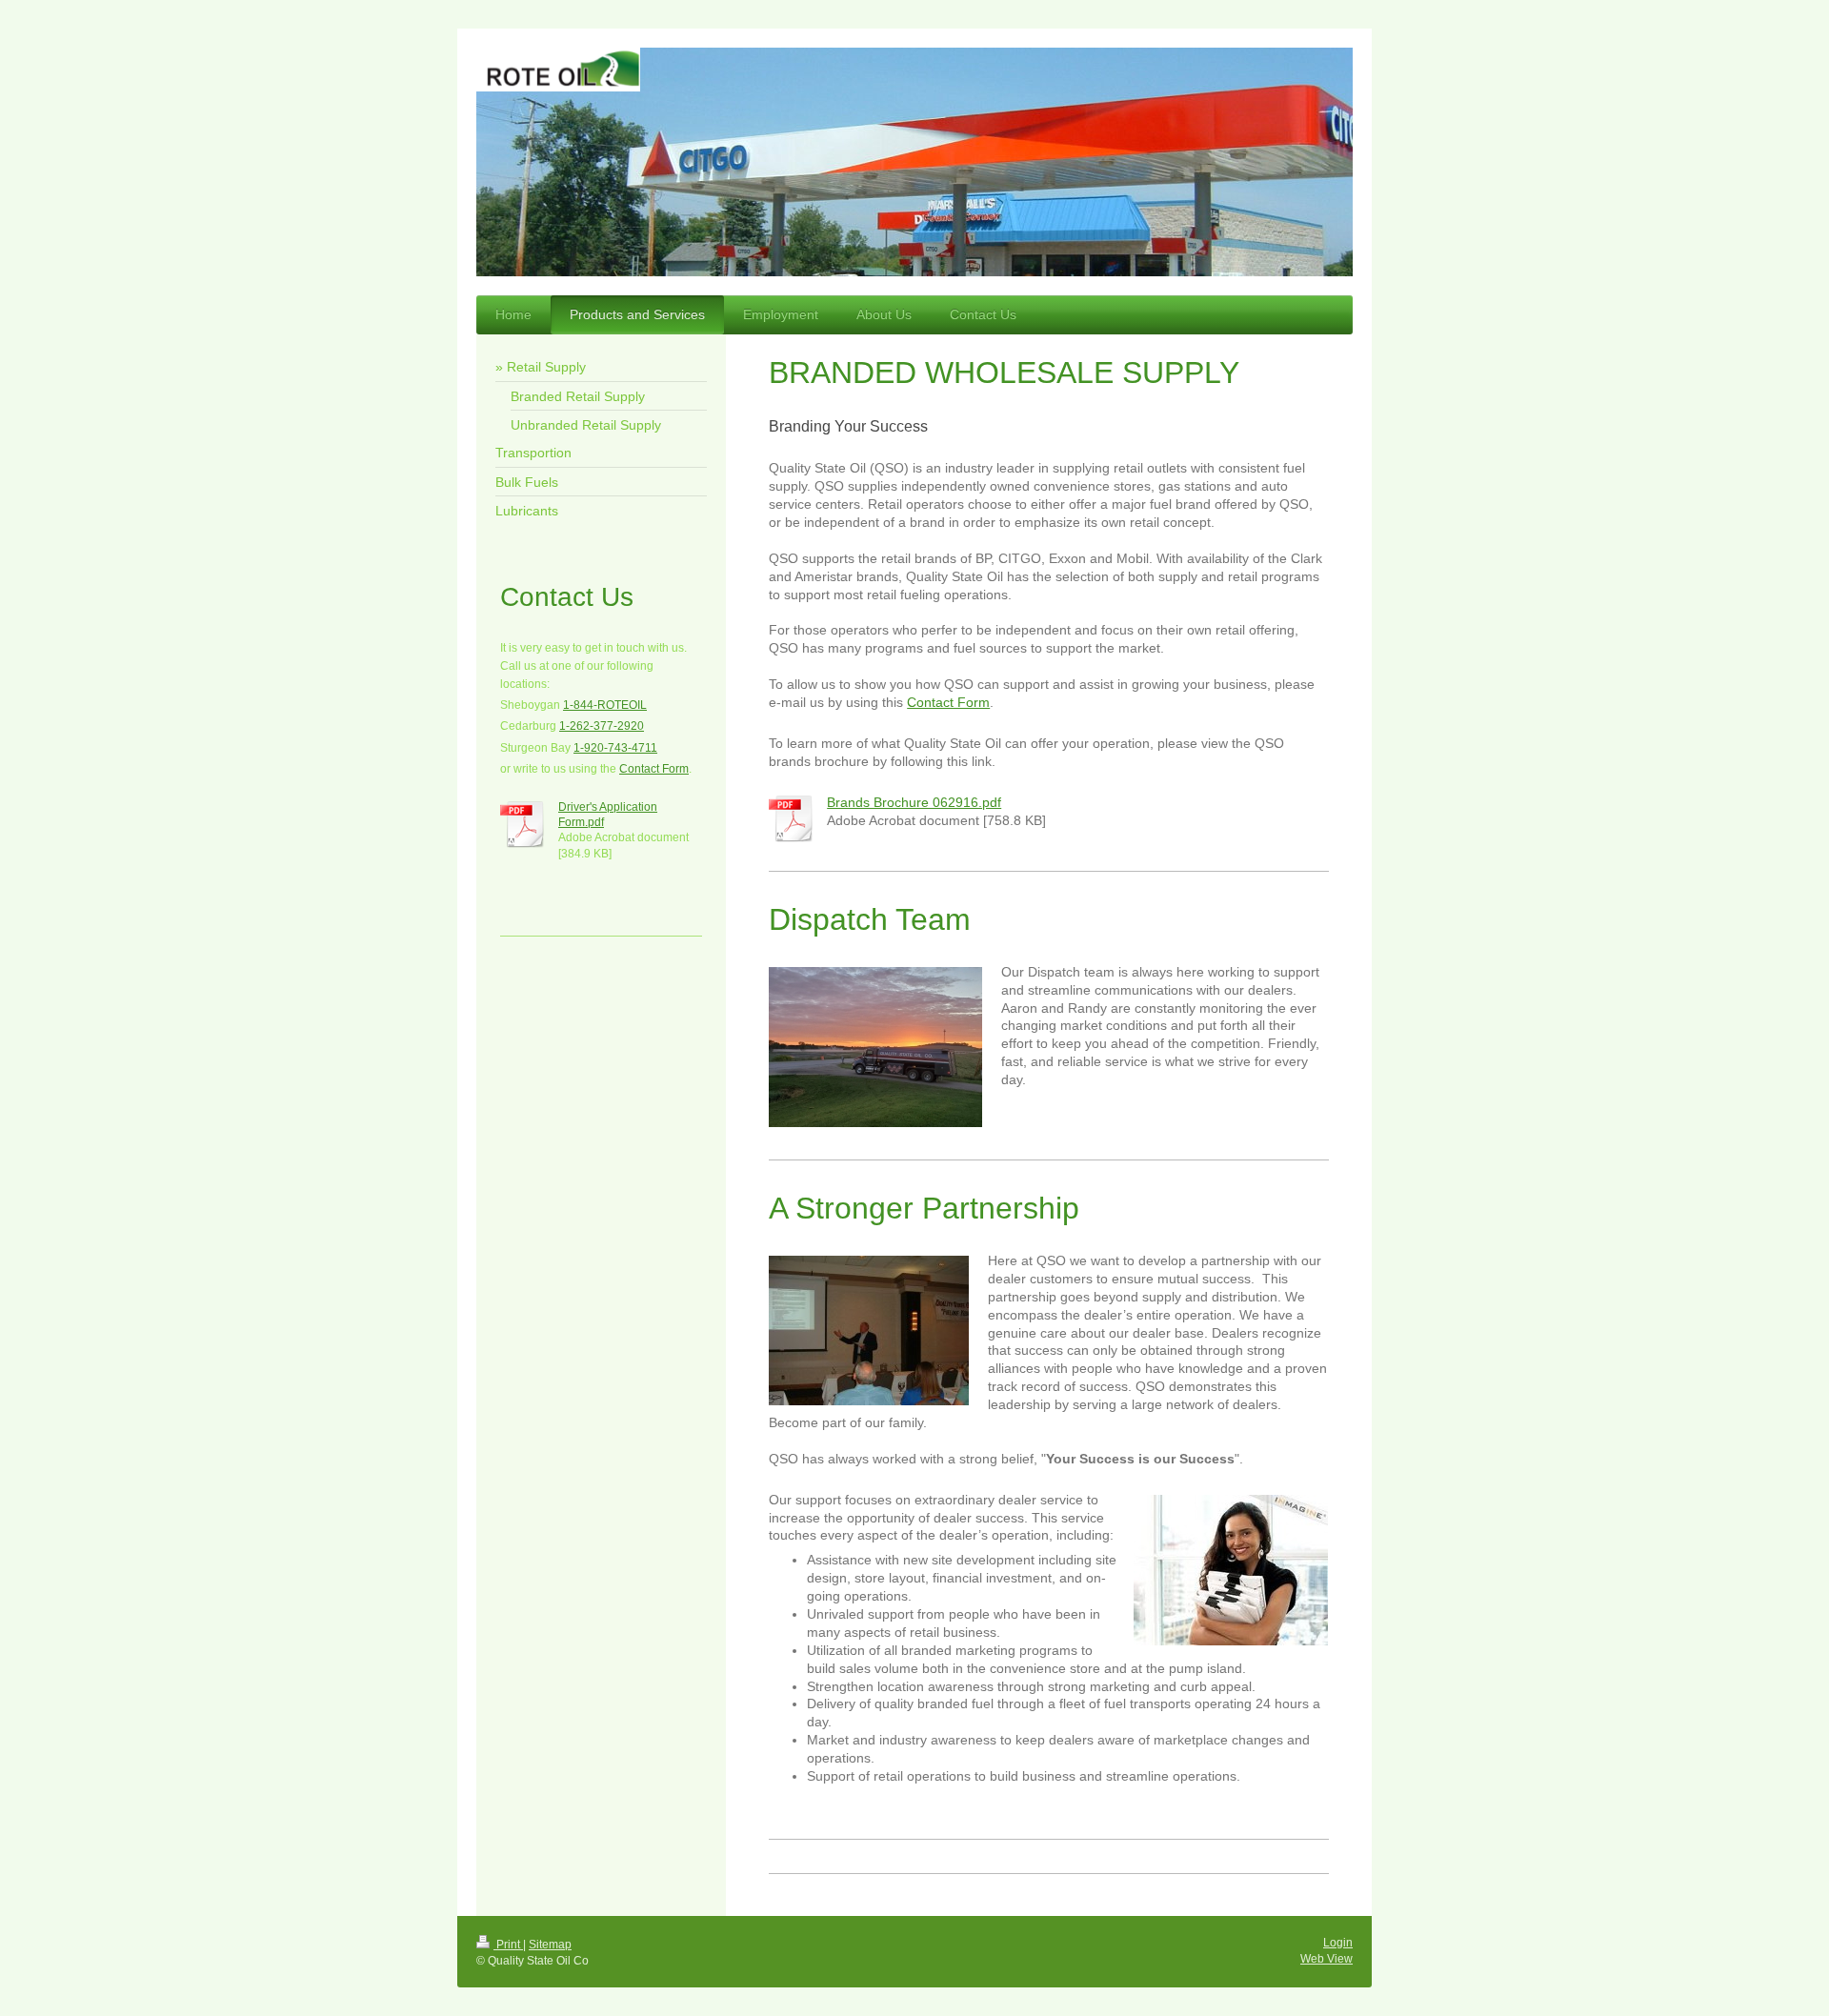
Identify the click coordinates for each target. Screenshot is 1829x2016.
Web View (1327, 1959)
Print (508, 1945)
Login (1338, 1943)
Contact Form (948, 702)
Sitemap (550, 1945)
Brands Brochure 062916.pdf (914, 802)
